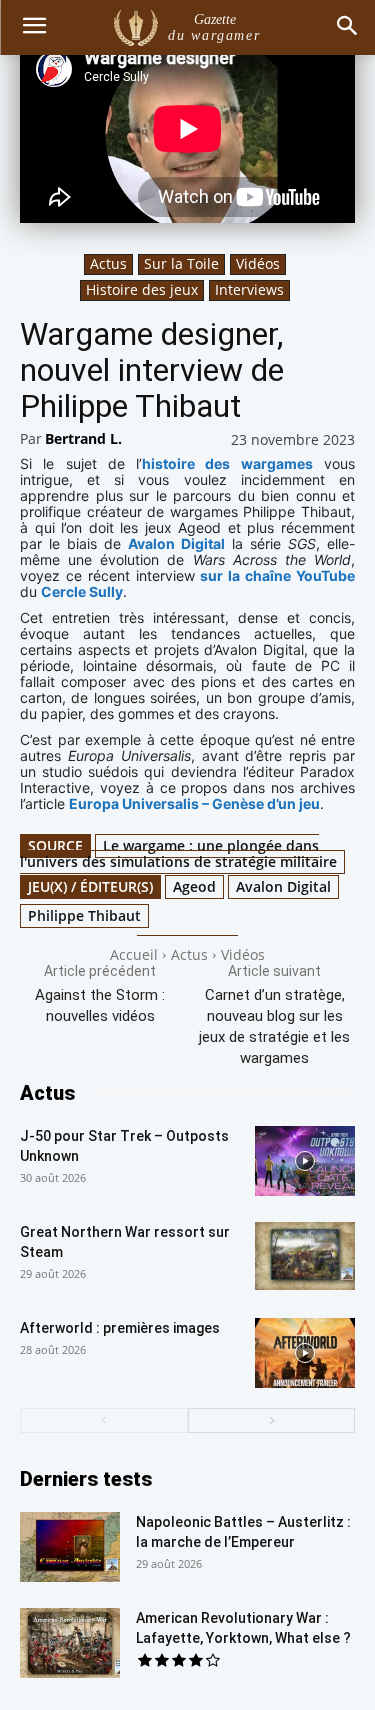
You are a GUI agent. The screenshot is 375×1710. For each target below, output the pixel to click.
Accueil (134, 954)
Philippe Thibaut (84, 915)
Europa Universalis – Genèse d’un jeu (194, 803)
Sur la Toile (181, 263)
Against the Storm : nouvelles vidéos (100, 1005)
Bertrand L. (83, 438)
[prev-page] (104, 1420)
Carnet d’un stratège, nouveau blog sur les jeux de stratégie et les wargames (274, 1026)
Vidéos (258, 263)
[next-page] (272, 1420)
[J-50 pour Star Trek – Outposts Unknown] (305, 1161)
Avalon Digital (176, 543)
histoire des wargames (227, 463)
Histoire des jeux (142, 289)
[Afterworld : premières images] (305, 1353)
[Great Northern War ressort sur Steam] (305, 1256)
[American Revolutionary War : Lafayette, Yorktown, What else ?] (70, 1643)
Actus (108, 263)
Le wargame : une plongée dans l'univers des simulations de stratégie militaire (178, 853)
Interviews (249, 289)
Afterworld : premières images (120, 1328)
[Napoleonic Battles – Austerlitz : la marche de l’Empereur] (70, 1547)
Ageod (194, 886)
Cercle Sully (82, 591)
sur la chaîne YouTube (277, 575)
